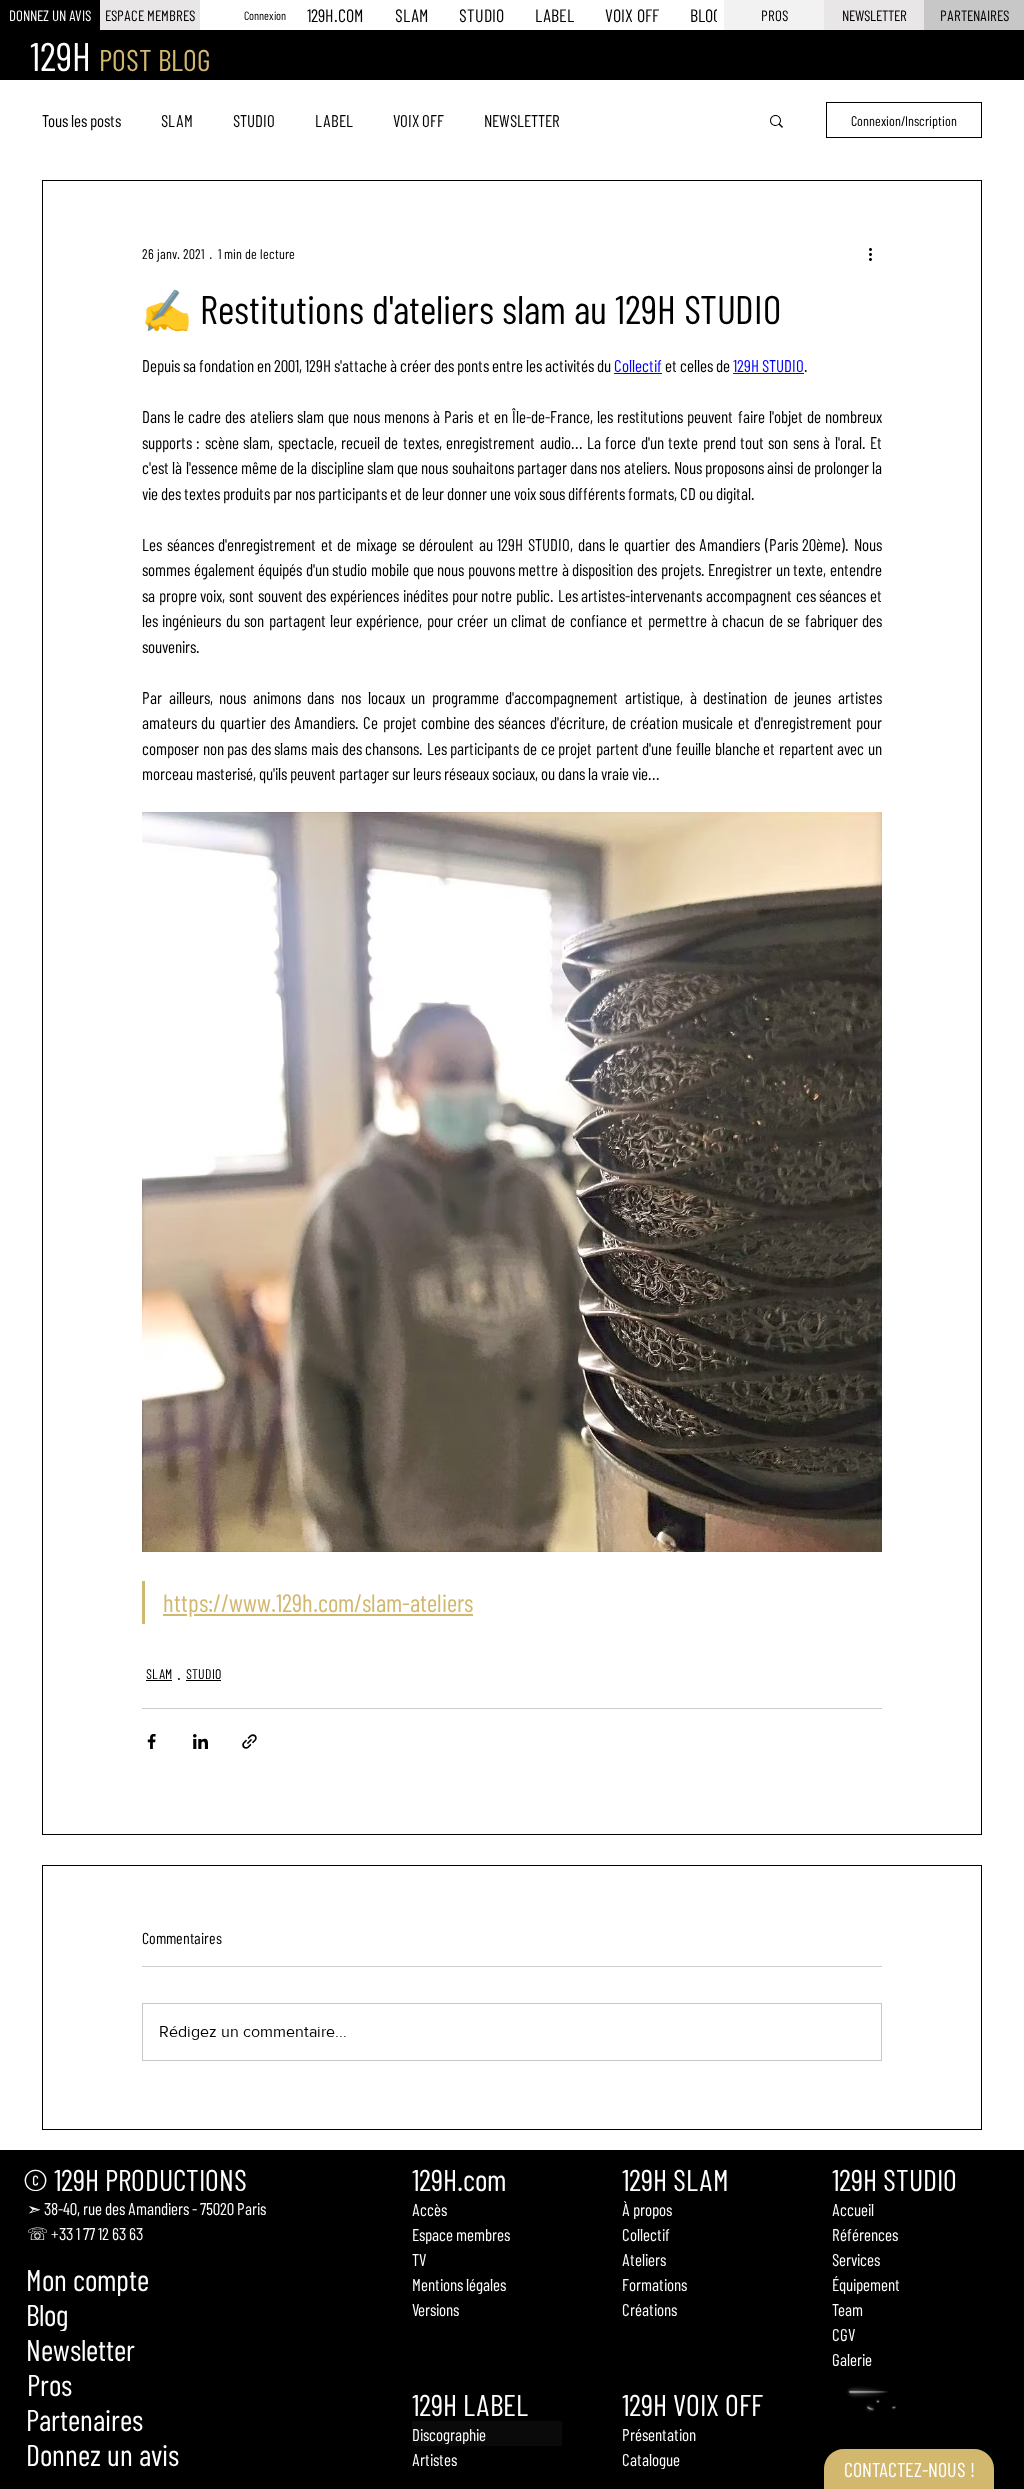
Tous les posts (81, 120)
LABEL (334, 120)
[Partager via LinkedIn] (200, 1741)
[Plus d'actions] (870, 253)
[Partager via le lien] (249, 1741)
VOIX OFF (418, 120)
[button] (874, 15)
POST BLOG (154, 59)
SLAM (177, 120)
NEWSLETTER (522, 120)
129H (60, 55)
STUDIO (254, 120)
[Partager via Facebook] (151, 1741)
